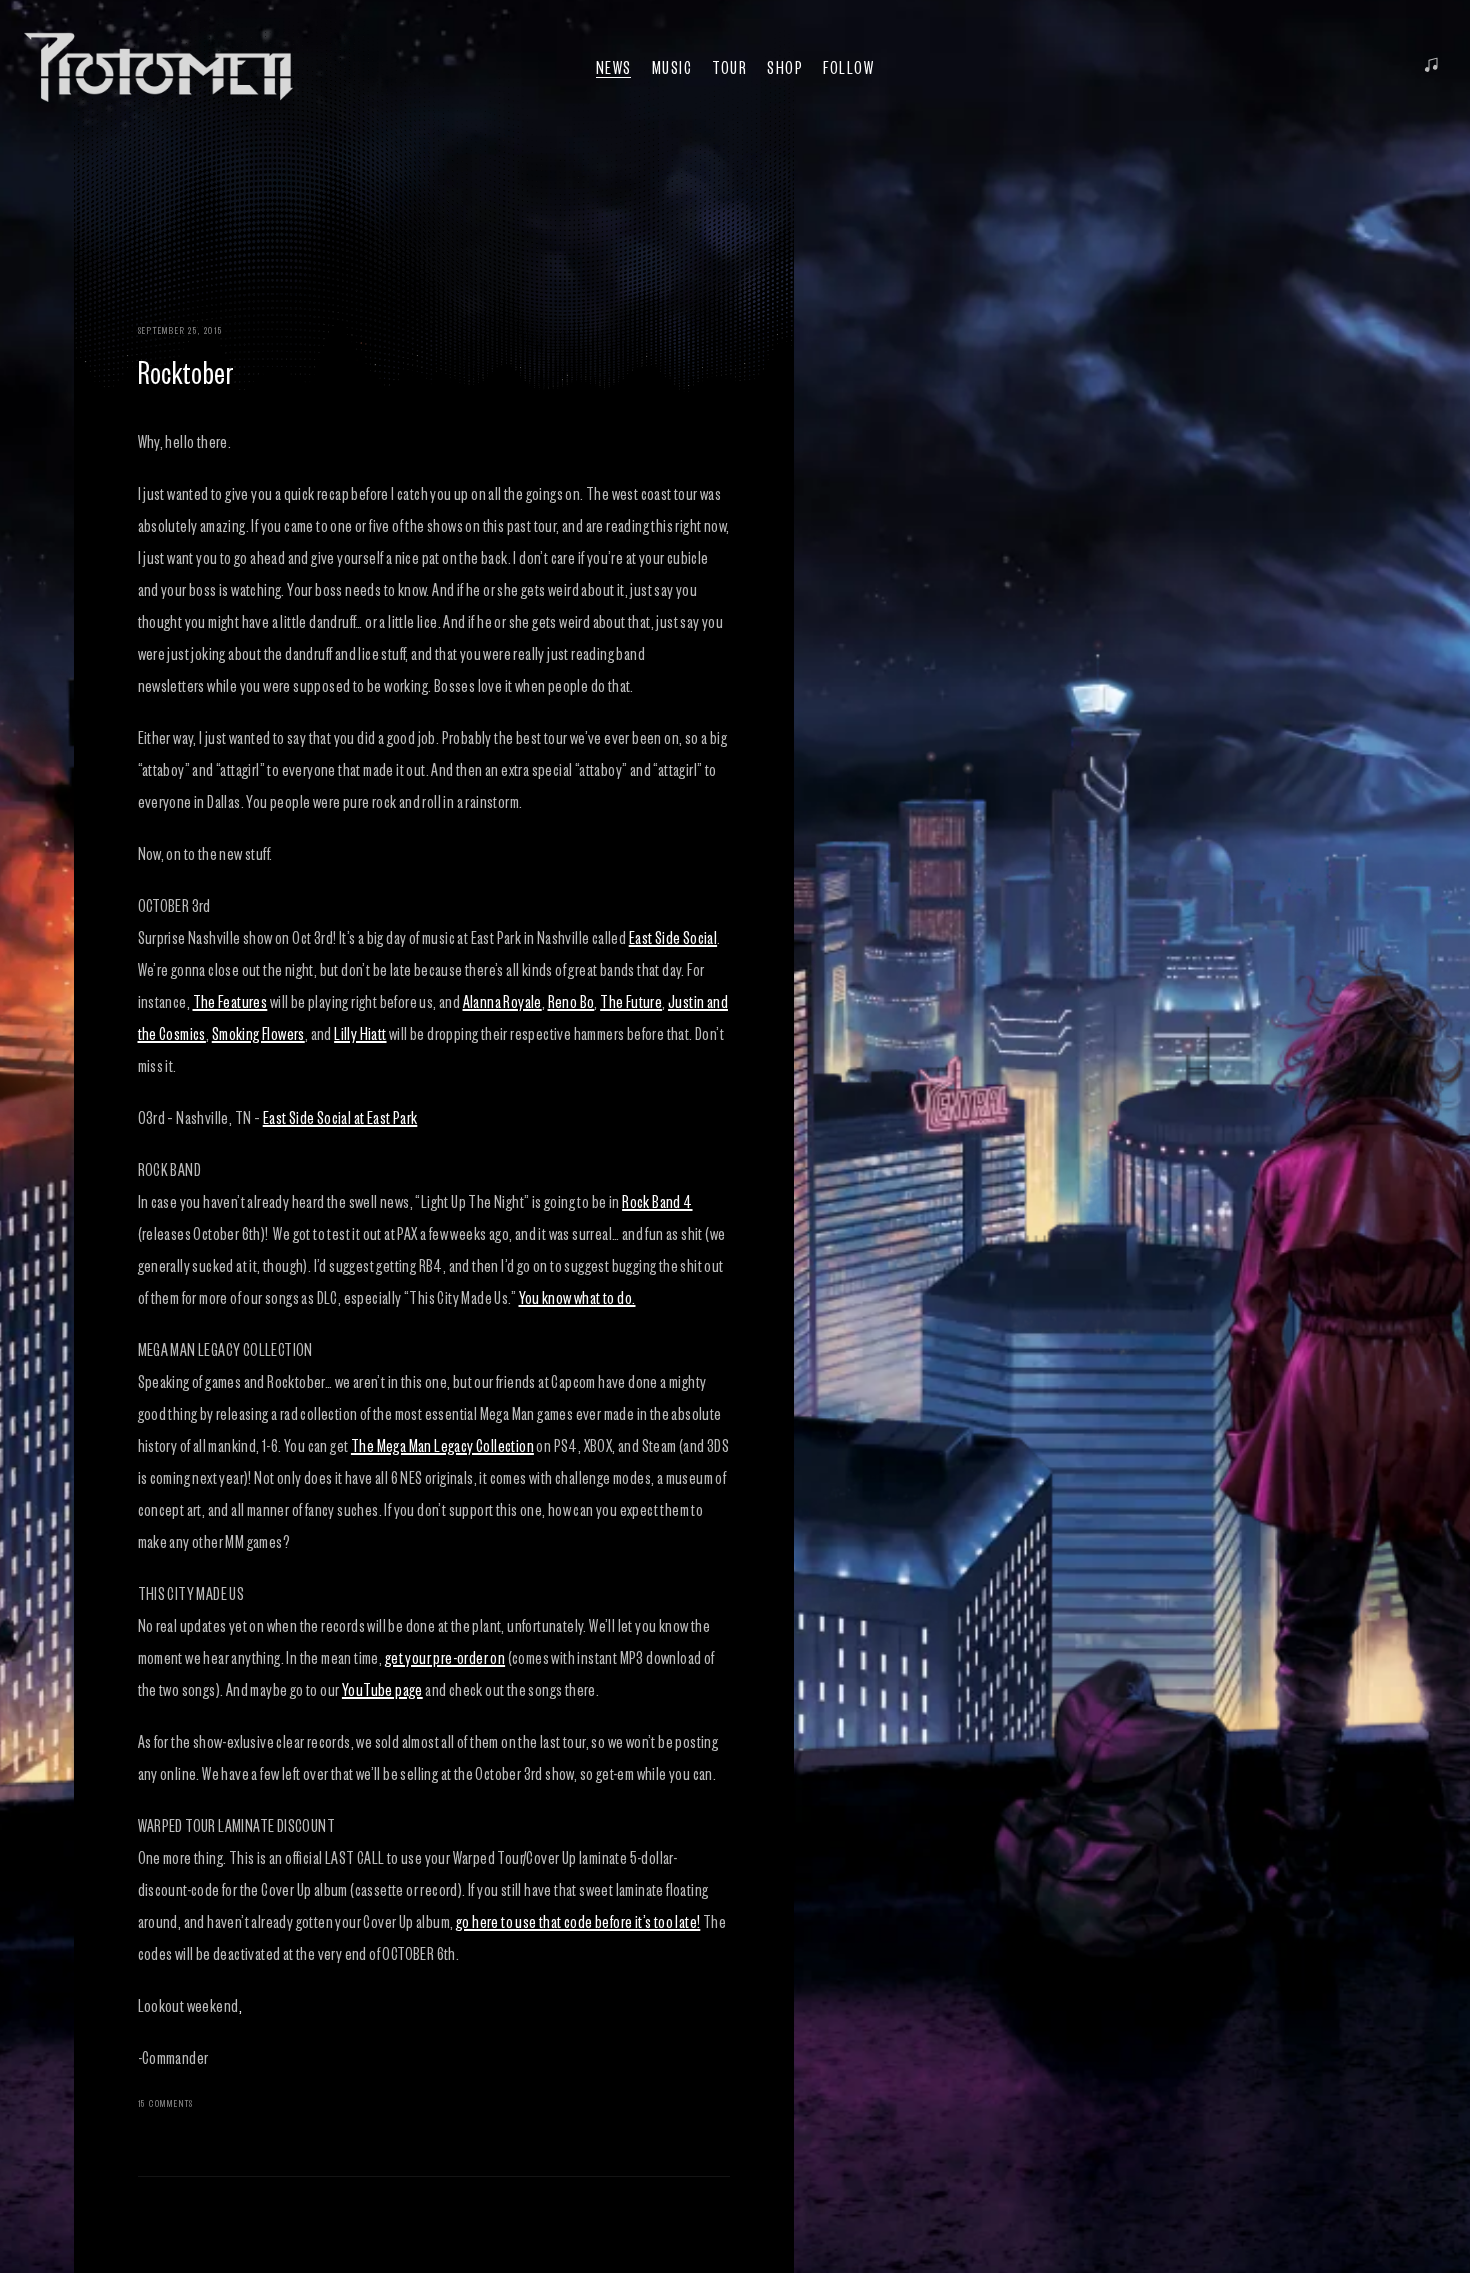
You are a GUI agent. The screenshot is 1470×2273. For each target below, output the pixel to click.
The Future (631, 1001)
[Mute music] (1432, 66)
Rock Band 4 (657, 1201)
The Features (230, 1001)
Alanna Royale (502, 1001)
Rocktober (186, 371)
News (614, 67)
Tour (729, 67)
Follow (848, 67)
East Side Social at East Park (340, 1117)
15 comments (166, 2102)
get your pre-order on (445, 1657)
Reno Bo (571, 1001)
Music (672, 67)
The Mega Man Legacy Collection (442, 1445)
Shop (785, 67)
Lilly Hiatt (360, 1033)
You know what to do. (577, 1297)
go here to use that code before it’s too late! (578, 1921)
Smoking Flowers (258, 1033)
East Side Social (673, 937)
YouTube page (382, 1689)
